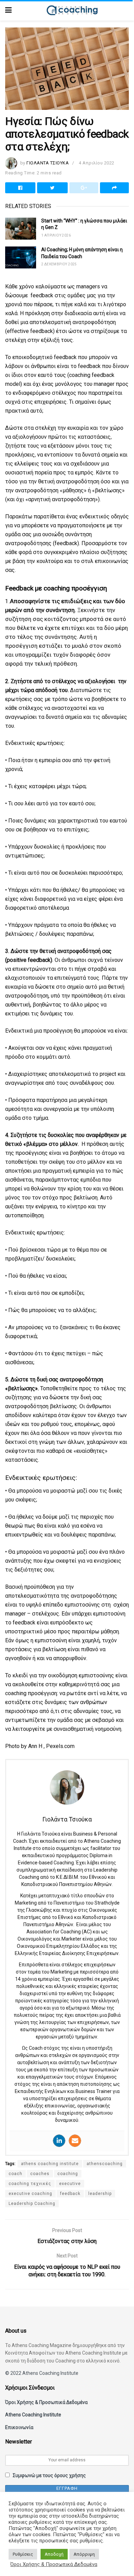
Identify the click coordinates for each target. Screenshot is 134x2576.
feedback (70, 2194)
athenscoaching (105, 2164)
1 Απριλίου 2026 (56, 235)
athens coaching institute (50, 2164)
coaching (68, 2174)
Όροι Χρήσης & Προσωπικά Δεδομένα (46, 2402)
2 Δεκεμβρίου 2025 (59, 264)
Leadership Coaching (32, 2204)
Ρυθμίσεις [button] (23, 2554)
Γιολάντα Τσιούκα (48, 163)
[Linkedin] (59, 2141)
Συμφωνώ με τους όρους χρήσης (49, 2475)
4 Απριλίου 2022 (97, 163)
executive (70, 2184)
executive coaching (30, 2194)
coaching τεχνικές (30, 2184)
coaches (40, 2174)
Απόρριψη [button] (84, 2554)
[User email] (75, 2141)
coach (15, 2174)
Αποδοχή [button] (54, 2554)
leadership (100, 2194)
